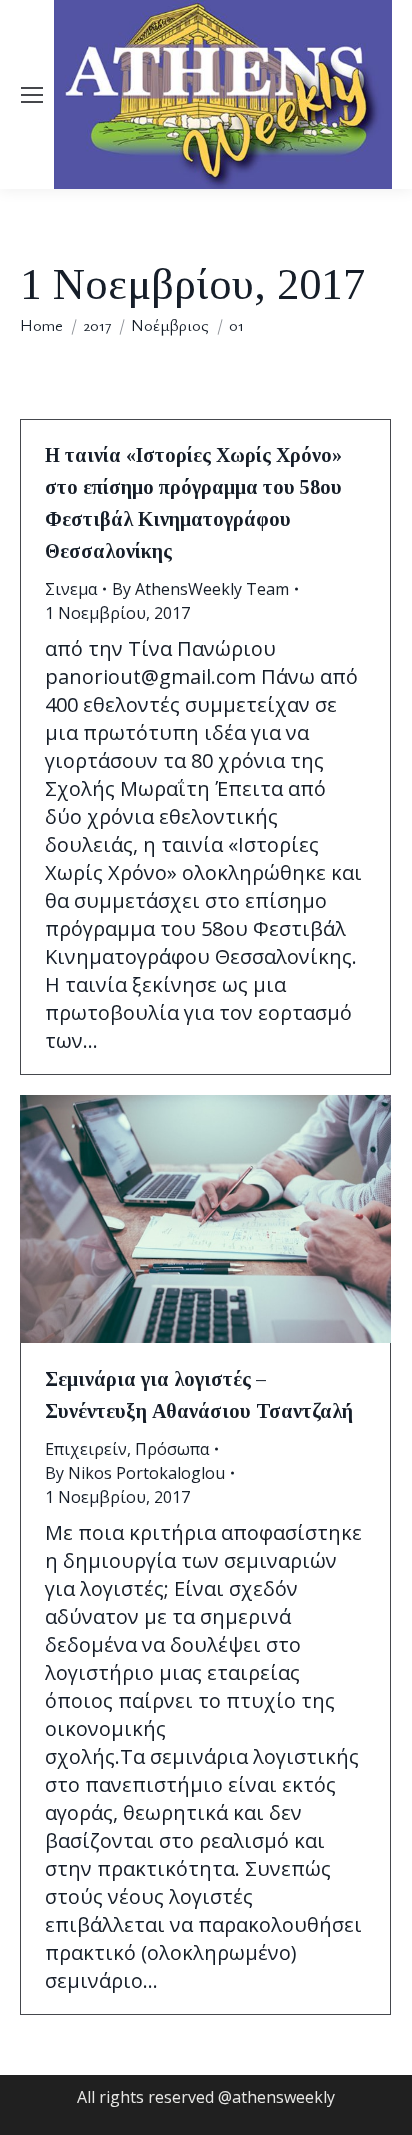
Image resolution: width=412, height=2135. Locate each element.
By (200, 589)
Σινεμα (71, 589)
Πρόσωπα (172, 1449)
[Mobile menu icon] (32, 95)
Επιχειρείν (86, 1449)
